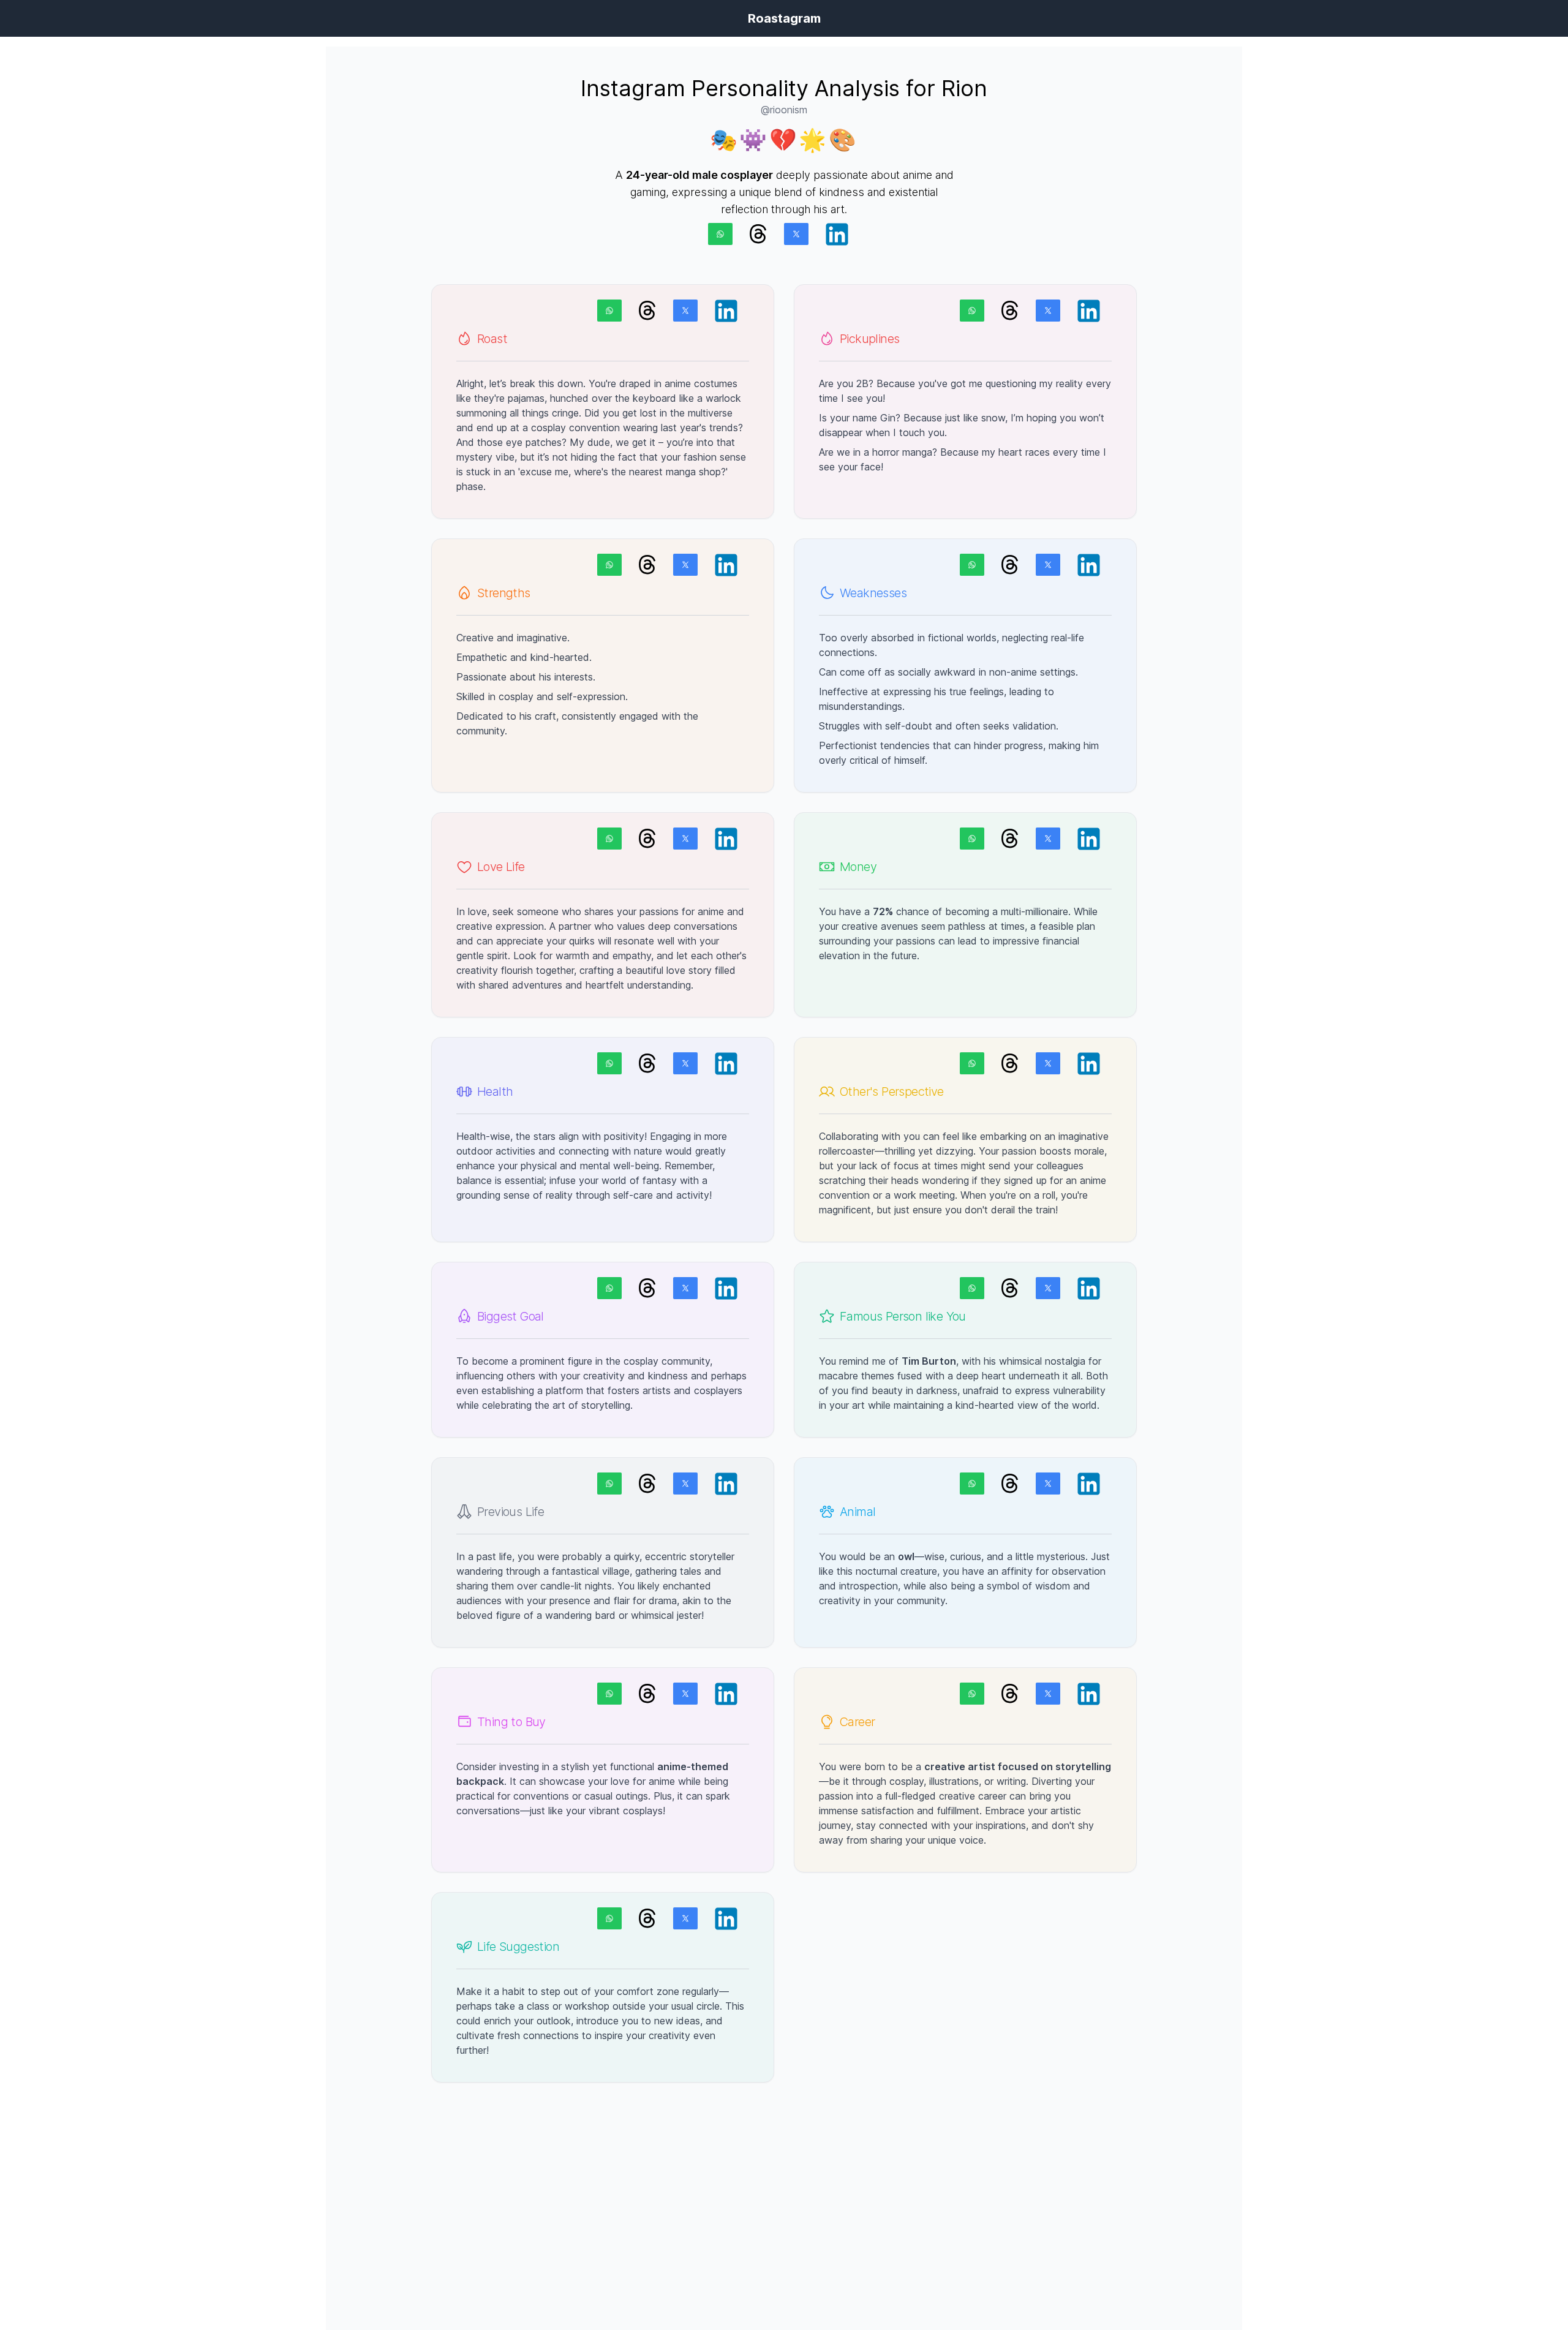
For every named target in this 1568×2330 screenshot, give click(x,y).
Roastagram (784, 18)
